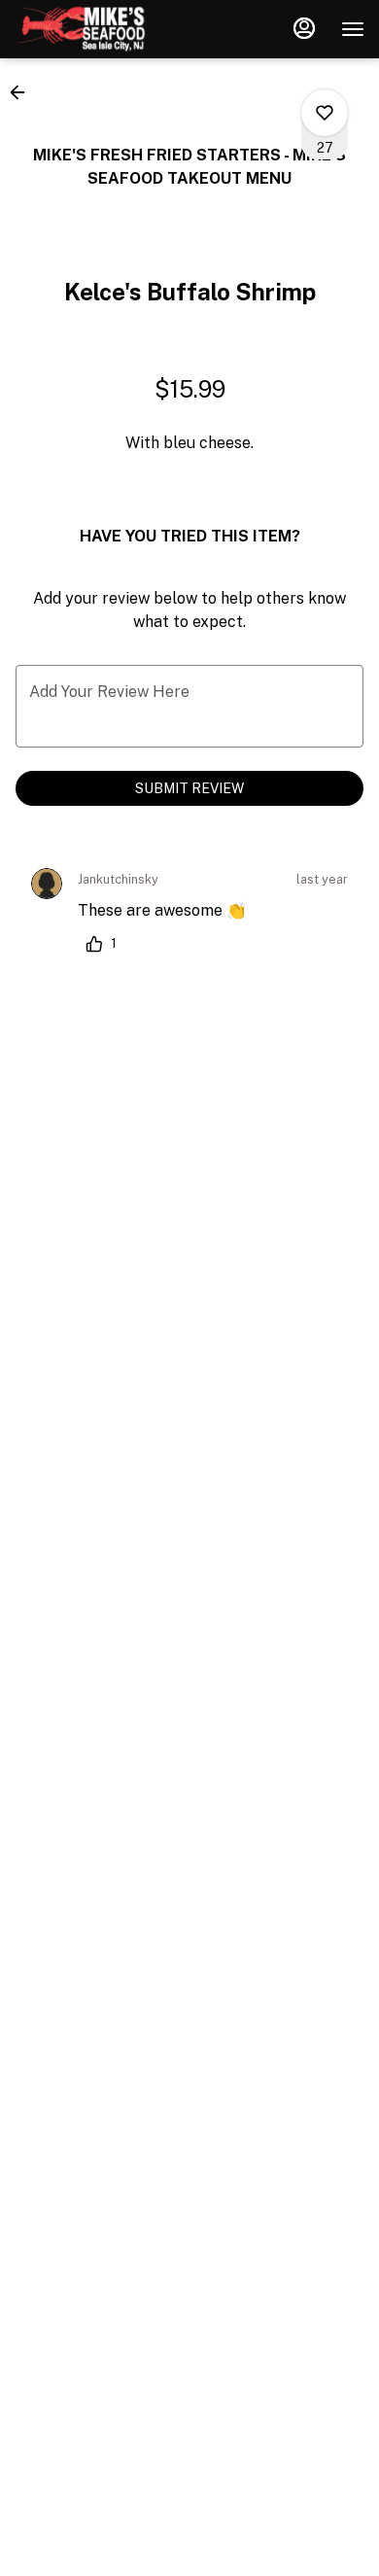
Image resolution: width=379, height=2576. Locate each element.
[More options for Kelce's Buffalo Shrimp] (325, 113)
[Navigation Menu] (353, 29)
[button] (23, 92)
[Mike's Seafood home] (102, 29)
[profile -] (304, 28)
